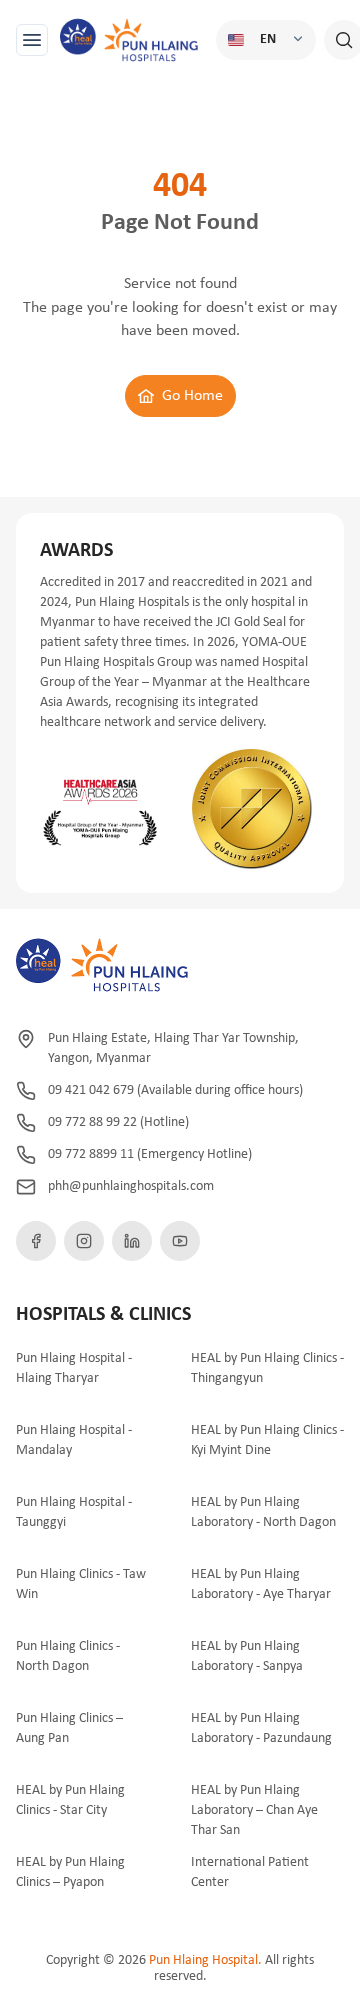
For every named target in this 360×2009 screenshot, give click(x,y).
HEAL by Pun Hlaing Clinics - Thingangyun (267, 1368)
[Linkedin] (132, 1241)
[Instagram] (84, 1241)
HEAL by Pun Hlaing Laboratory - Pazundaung (261, 1728)
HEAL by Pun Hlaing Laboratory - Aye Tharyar (261, 1584)
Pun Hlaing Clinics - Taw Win (81, 1584)
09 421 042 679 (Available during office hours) (175, 1090)
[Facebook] (36, 1241)
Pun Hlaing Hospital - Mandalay (74, 1440)
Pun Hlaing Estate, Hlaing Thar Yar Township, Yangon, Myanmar (173, 1048)
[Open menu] (32, 40)
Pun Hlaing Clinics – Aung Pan (69, 1728)
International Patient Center (250, 1872)
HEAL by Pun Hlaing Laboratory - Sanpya (247, 1656)
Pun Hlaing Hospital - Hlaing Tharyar (74, 1368)
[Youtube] (180, 1241)
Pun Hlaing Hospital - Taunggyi (74, 1512)
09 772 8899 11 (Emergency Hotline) (150, 1154)
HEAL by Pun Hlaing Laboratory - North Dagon (263, 1512)
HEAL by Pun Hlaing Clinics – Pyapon (70, 1872)
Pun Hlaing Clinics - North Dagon (68, 1656)
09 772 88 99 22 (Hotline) (118, 1122)
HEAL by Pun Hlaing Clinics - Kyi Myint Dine (267, 1440)
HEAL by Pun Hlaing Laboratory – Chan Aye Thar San (254, 1810)
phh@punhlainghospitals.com (131, 1186)
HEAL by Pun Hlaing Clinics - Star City (70, 1800)
